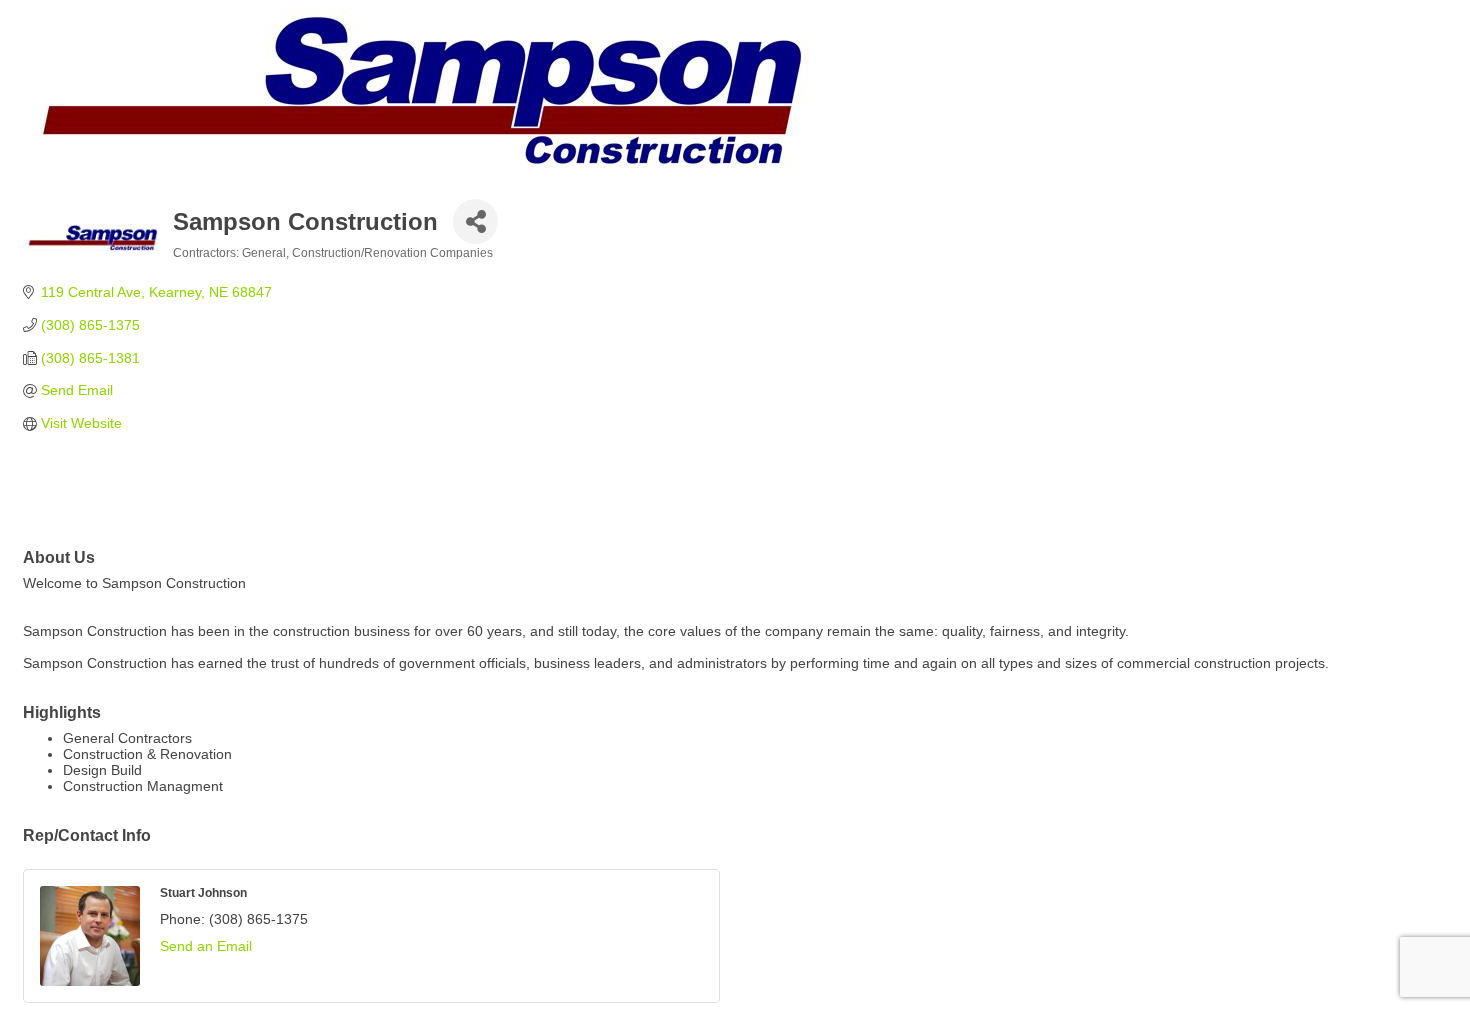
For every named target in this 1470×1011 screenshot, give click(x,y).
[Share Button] (475, 221)
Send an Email (206, 946)
